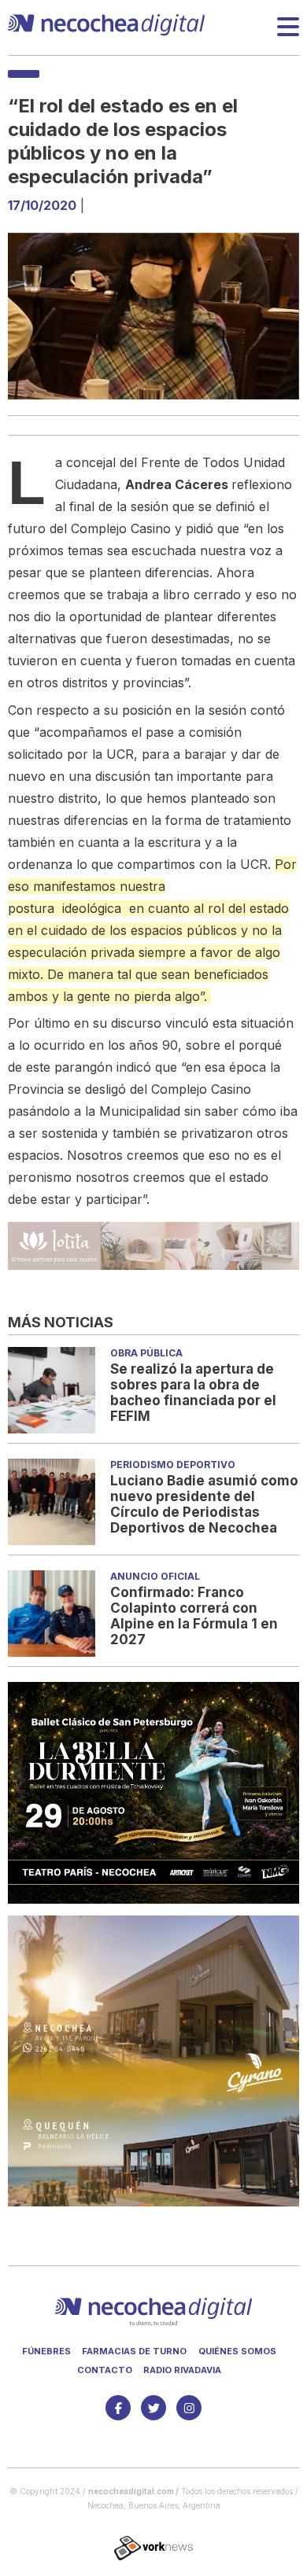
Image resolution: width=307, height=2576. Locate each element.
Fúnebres (46, 2351)
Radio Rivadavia (182, 2370)
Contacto (105, 2370)
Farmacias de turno (134, 2351)
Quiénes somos (237, 2351)
